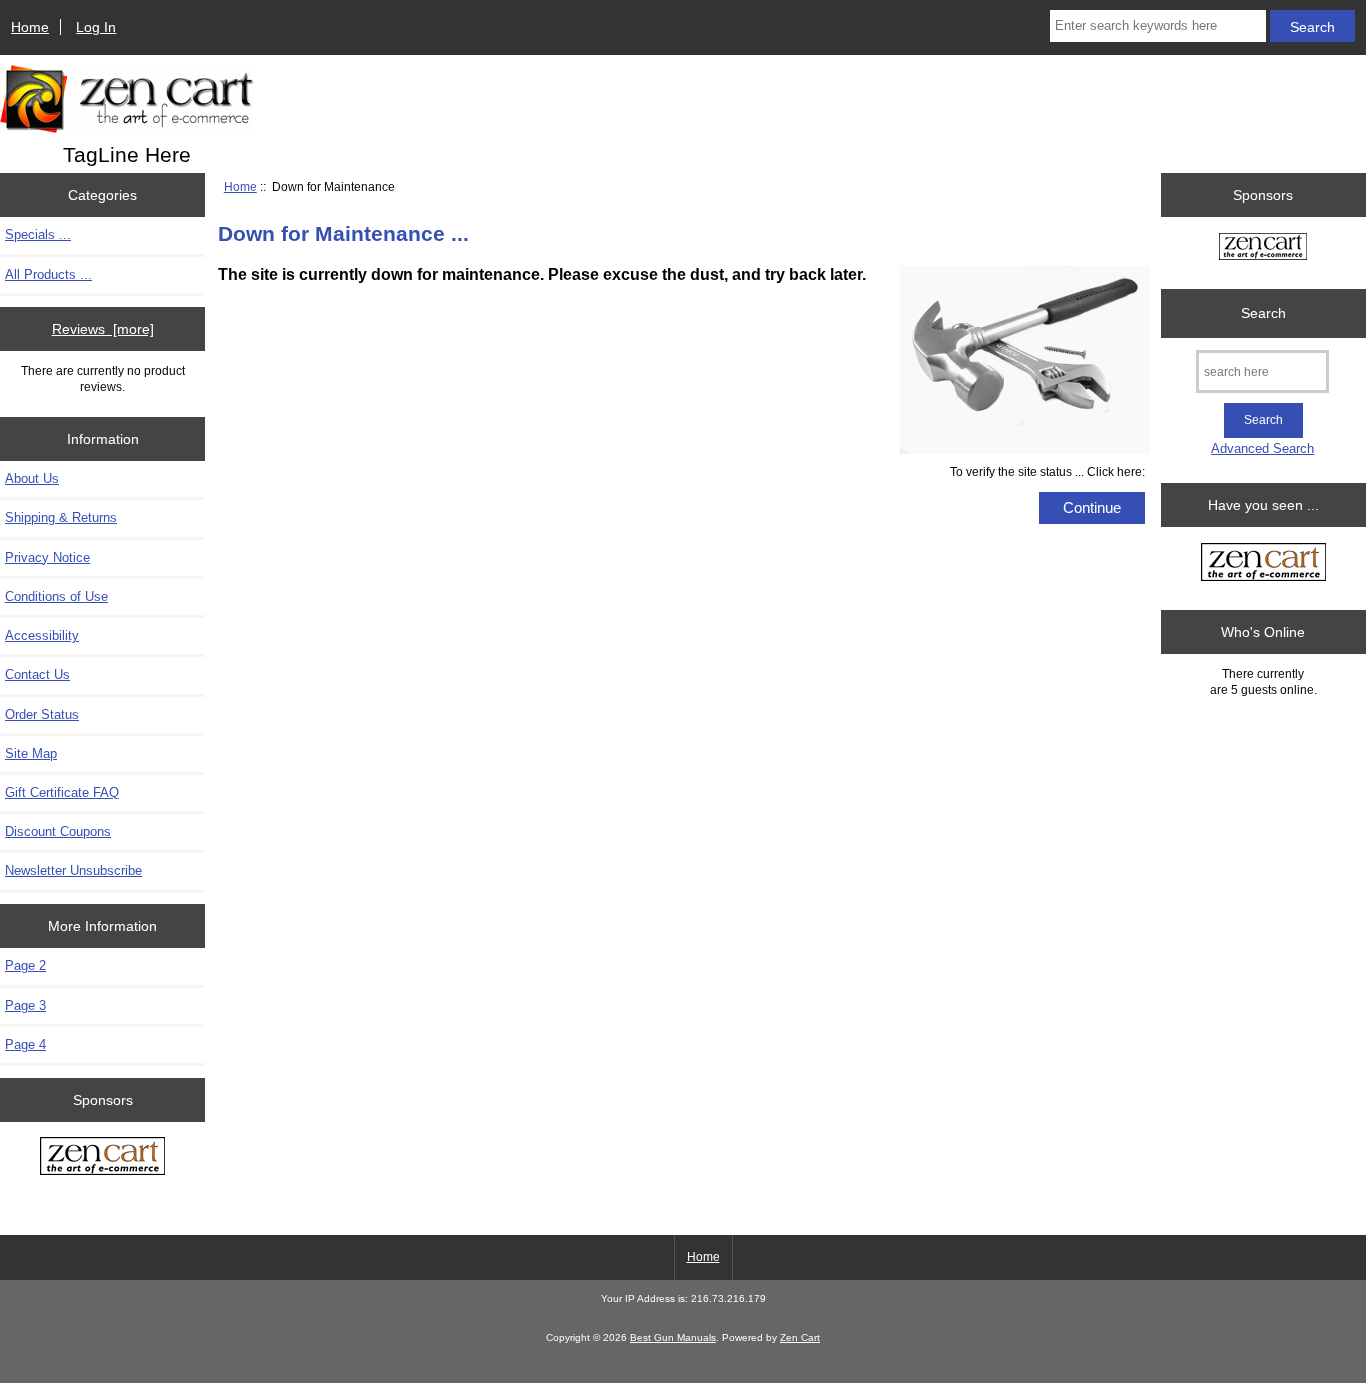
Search (1263, 313)
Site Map (31, 753)
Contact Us (37, 674)
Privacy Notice (47, 557)
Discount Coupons (58, 831)
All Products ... (48, 274)
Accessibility (42, 635)
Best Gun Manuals (673, 1337)
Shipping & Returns (61, 517)
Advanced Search (1262, 448)
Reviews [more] (103, 329)
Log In (96, 27)
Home (30, 27)
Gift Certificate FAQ (62, 792)
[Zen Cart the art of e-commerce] (102, 1158)
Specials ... (38, 234)
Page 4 (25, 1044)
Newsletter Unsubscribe (73, 870)
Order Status (42, 714)
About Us (32, 478)
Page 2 (25, 965)
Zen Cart (800, 1337)
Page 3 (25, 1005)
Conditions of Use (56, 596)
